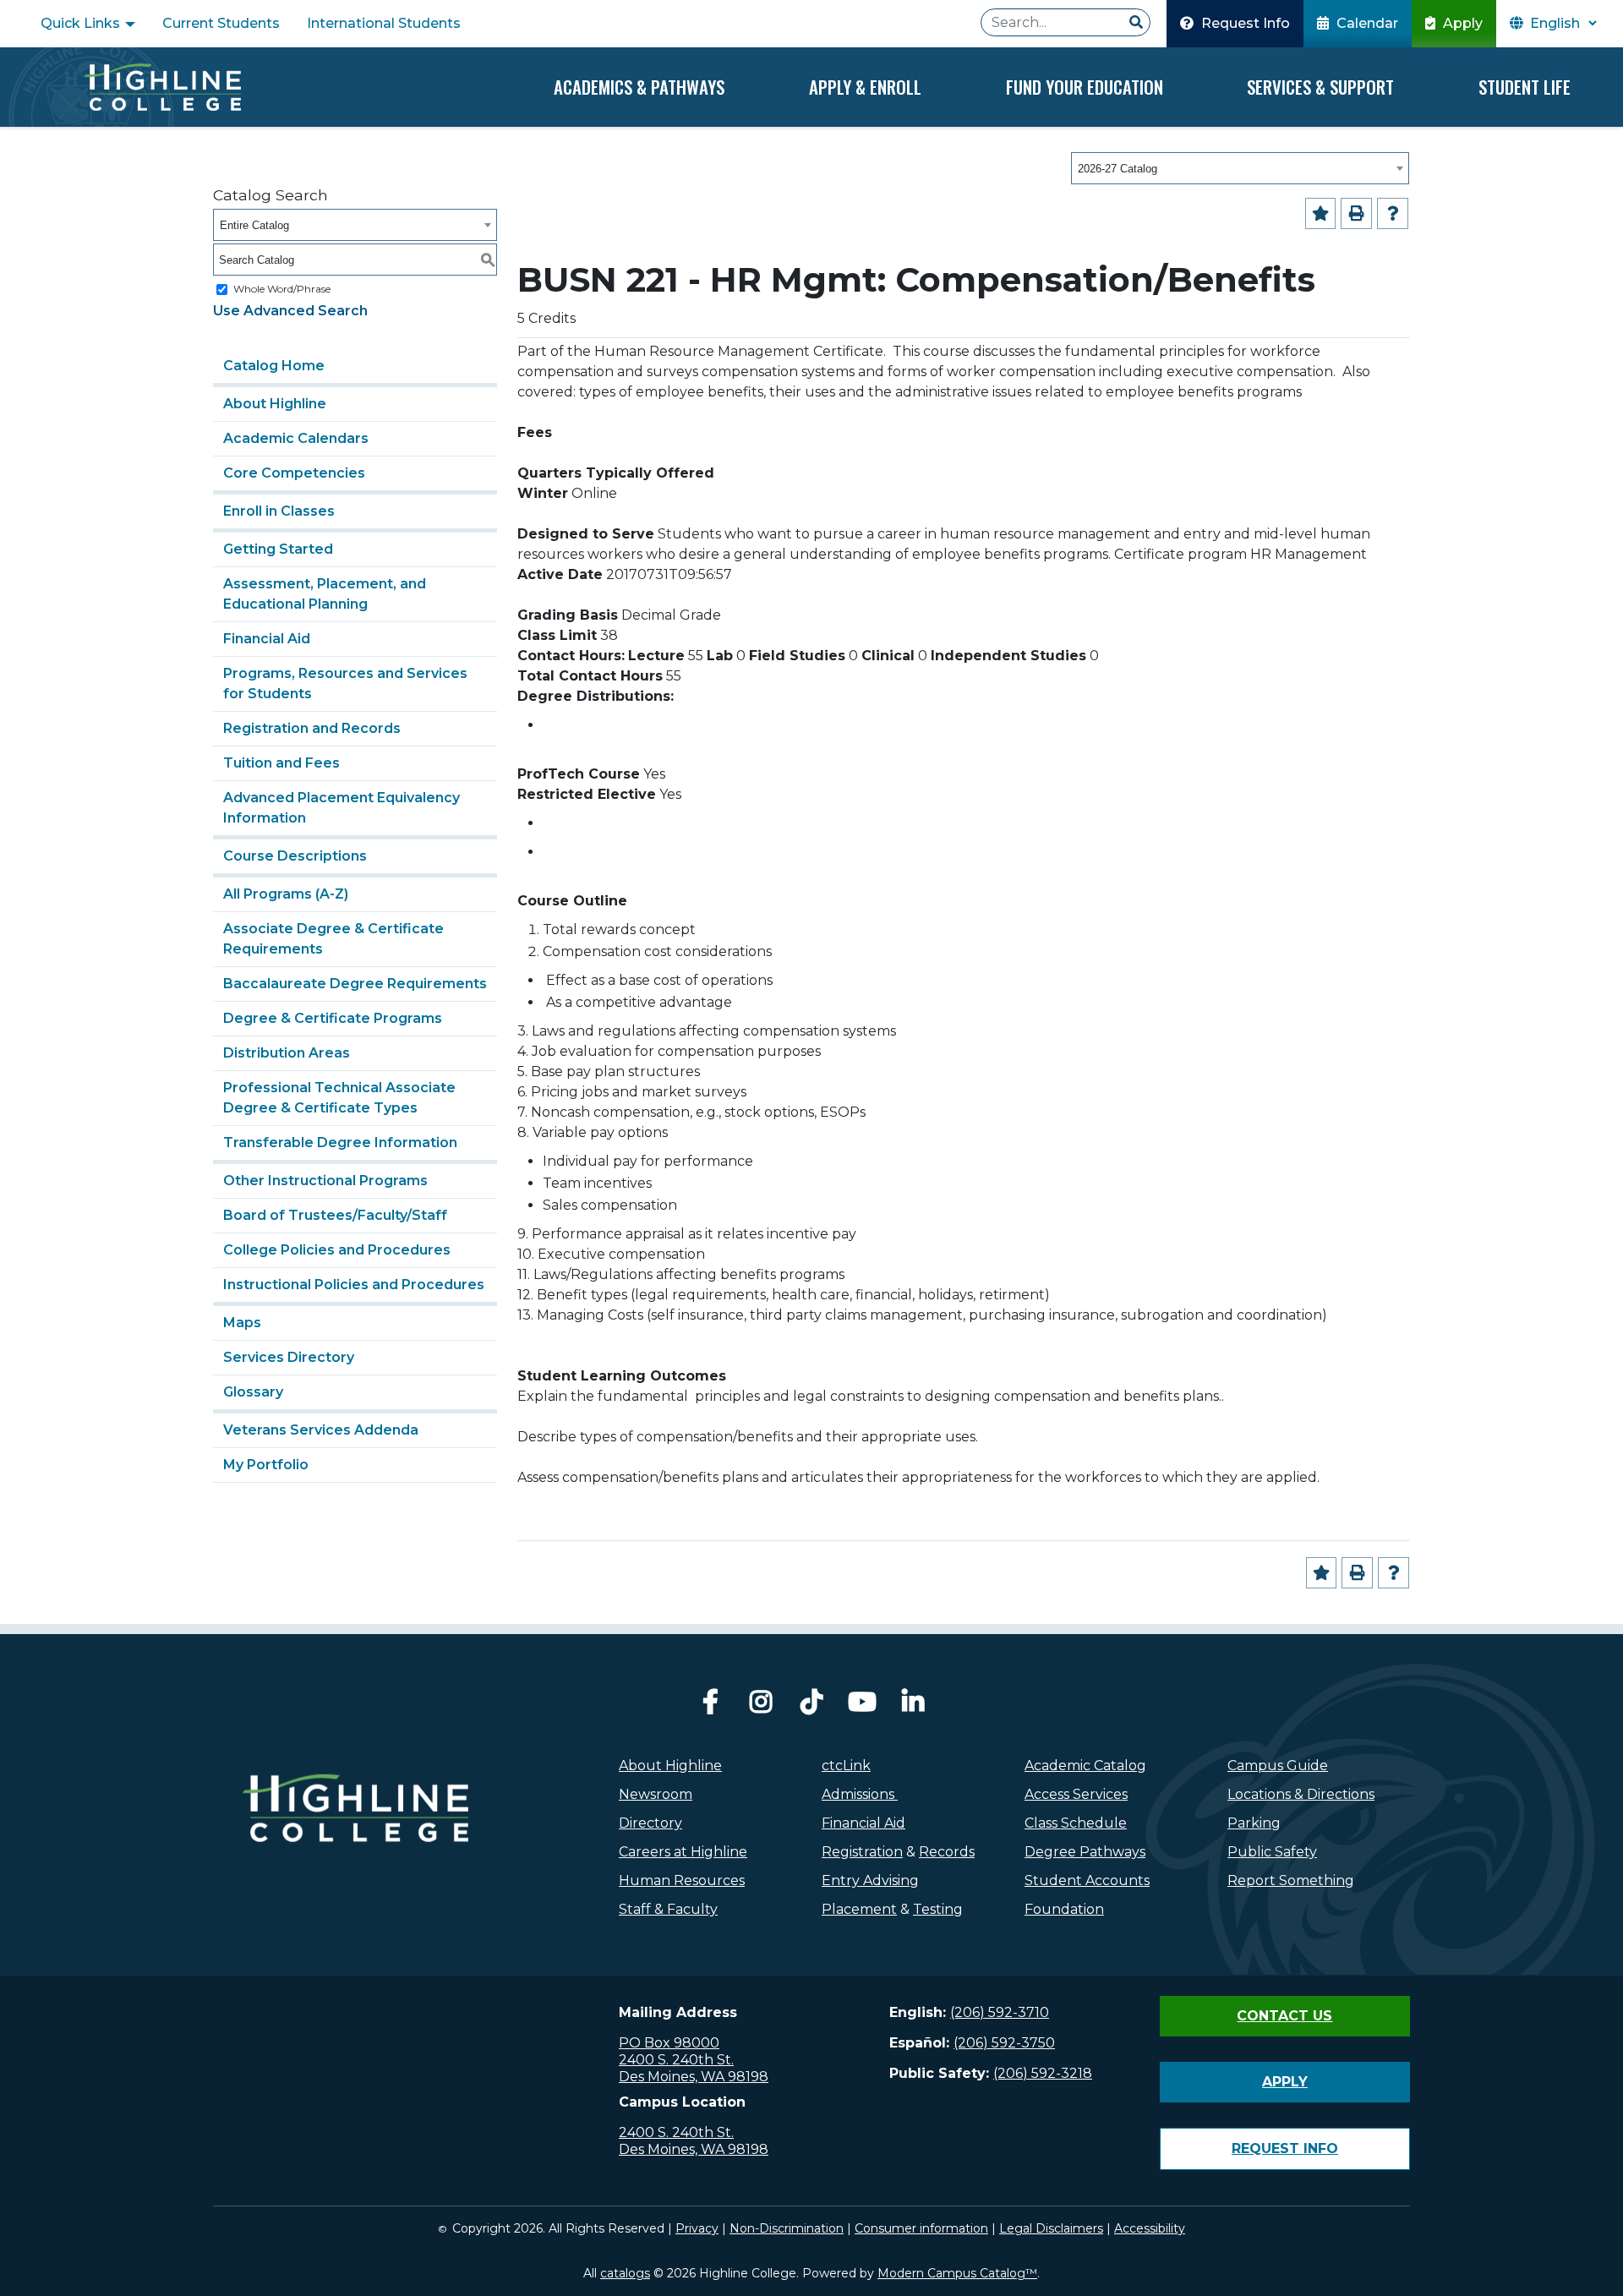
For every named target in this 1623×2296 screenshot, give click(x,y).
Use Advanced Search (290, 311)
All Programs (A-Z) (286, 894)
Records (947, 1852)
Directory (650, 1823)
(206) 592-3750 (1004, 2043)
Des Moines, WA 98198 (694, 2077)
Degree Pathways (1085, 1852)
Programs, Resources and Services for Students (345, 683)
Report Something (1291, 1881)
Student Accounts (1087, 1881)
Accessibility (1150, 2228)
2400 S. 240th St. (676, 2060)
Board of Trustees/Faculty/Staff (335, 1215)
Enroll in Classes (279, 511)
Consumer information (921, 2228)
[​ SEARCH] (1136, 23)
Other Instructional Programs (325, 1181)
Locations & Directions (1301, 1794)
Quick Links (82, 23)
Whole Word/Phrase (282, 289)
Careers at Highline (683, 1852)
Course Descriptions (295, 856)
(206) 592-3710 (1000, 2012)
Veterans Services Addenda (321, 1430)
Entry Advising (870, 1881)
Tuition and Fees (281, 763)
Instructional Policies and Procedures (354, 1285)
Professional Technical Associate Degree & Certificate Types (339, 1098)
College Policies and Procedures (337, 1250)
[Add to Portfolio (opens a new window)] (1321, 213)
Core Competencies (294, 473)
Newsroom (656, 1794)
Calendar (1366, 23)
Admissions (860, 1794)
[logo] (355, 1845)
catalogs (625, 2273)
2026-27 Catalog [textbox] (1118, 169)
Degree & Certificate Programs (333, 1018)
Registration (862, 1852)
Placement (859, 1909)
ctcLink (846, 1766)
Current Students (221, 23)
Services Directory (289, 1357)
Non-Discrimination (787, 2228)
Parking (1254, 1823)
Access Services (1076, 1794)
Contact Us (1284, 2016)
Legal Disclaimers (1051, 2228)
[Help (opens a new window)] (1393, 213)
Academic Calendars (296, 438)
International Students (384, 23)
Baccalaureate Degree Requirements (355, 984)
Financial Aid (267, 639)
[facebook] (710, 1706)
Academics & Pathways (639, 87)
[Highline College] (162, 87)
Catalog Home (274, 366)
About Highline (275, 404)
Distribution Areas (287, 1053)
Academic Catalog (1085, 1766)
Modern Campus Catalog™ (957, 2273)
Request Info (1244, 23)
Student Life (1525, 87)
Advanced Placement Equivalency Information (342, 808)
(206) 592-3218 (1043, 2073)
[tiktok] (811, 1706)
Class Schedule (1076, 1823)
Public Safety (1272, 1852)
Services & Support (1320, 87)
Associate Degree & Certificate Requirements (333, 939)
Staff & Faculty (668, 1909)
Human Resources (682, 1881)
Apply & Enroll (865, 87)
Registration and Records (312, 728)
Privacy (697, 2228)
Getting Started (278, 549)
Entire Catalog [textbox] (254, 225)
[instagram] (761, 1706)
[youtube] (862, 1706)
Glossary (253, 1392)
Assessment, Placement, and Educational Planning (325, 594)
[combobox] (1240, 168)
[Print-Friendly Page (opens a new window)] (1356, 213)
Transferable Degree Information (340, 1143)
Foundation (1064, 1909)
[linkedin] (913, 1706)
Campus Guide (1278, 1766)
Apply (1461, 23)
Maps (242, 1323)
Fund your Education (1085, 87)
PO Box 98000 (669, 2043)
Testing (938, 1909)
